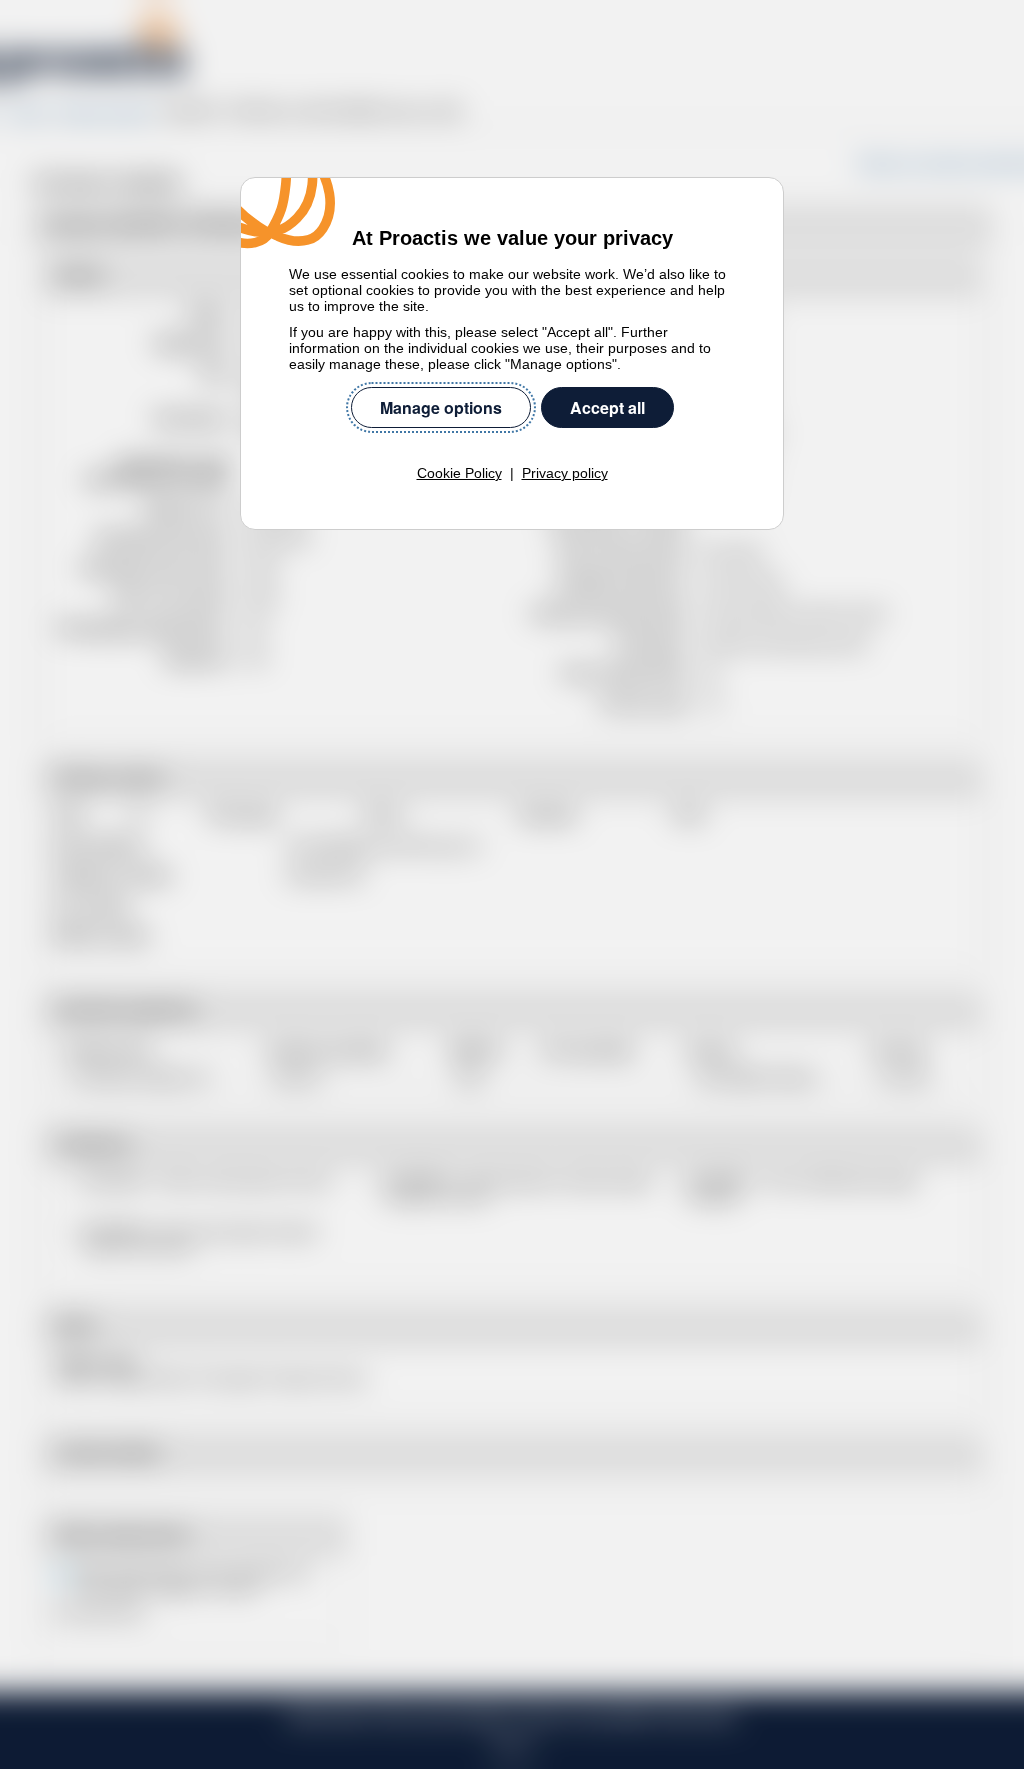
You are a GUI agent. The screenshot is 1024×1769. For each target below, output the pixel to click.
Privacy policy (565, 473)
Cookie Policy (459, 473)
